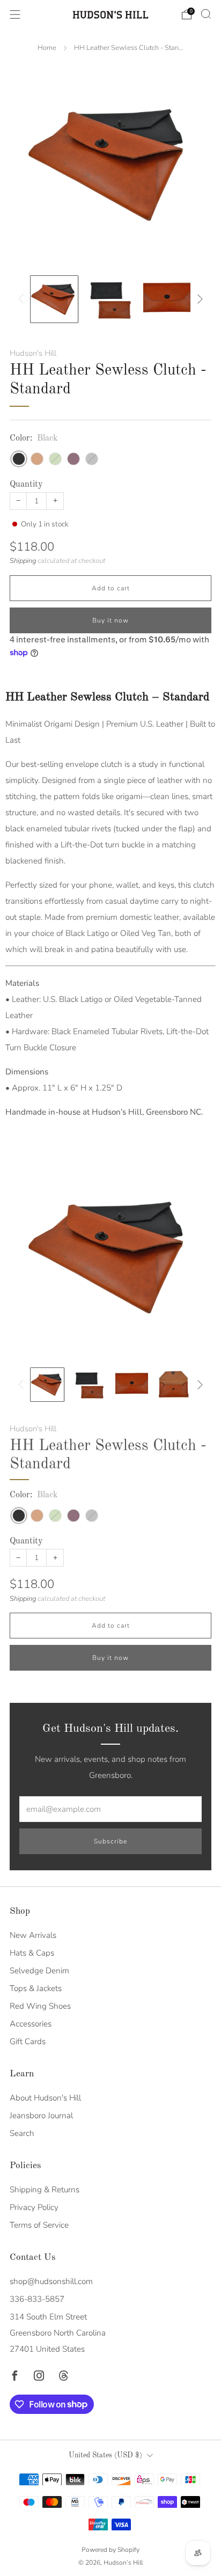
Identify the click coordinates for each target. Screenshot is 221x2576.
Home (47, 48)
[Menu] (15, 14)
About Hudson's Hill (45, 2098)
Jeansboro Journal (41, 2116)
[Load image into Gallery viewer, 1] (54, 299)
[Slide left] (23, 299)
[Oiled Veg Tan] (37, 459)
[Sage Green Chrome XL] (55, 459)
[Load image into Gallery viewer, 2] (110, 299)
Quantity (26, 485)
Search (22, 2133)
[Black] (19, 459)
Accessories (31, 2024)
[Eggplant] (73, 459)
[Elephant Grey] (92, 459)
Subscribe (110, 1841)
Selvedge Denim (39, 1971)
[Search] (206, 14)
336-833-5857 (37, 2299)
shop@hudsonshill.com (51, 2281)
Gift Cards (28, 2041)
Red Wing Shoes (40, 2006)
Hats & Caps (32, 1953)
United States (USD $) (105, 2456)
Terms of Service (39, 2225)
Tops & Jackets (36, 1988)
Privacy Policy (34, 2207)
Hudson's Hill (33, 353)
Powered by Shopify (110, 2550)
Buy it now (110, 620)
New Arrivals (33, 1935)
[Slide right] (198, 299)
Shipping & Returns (45, 2190)
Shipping (23, 561)
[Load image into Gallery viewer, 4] (174, 1385)
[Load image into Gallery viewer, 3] (167, 299)
